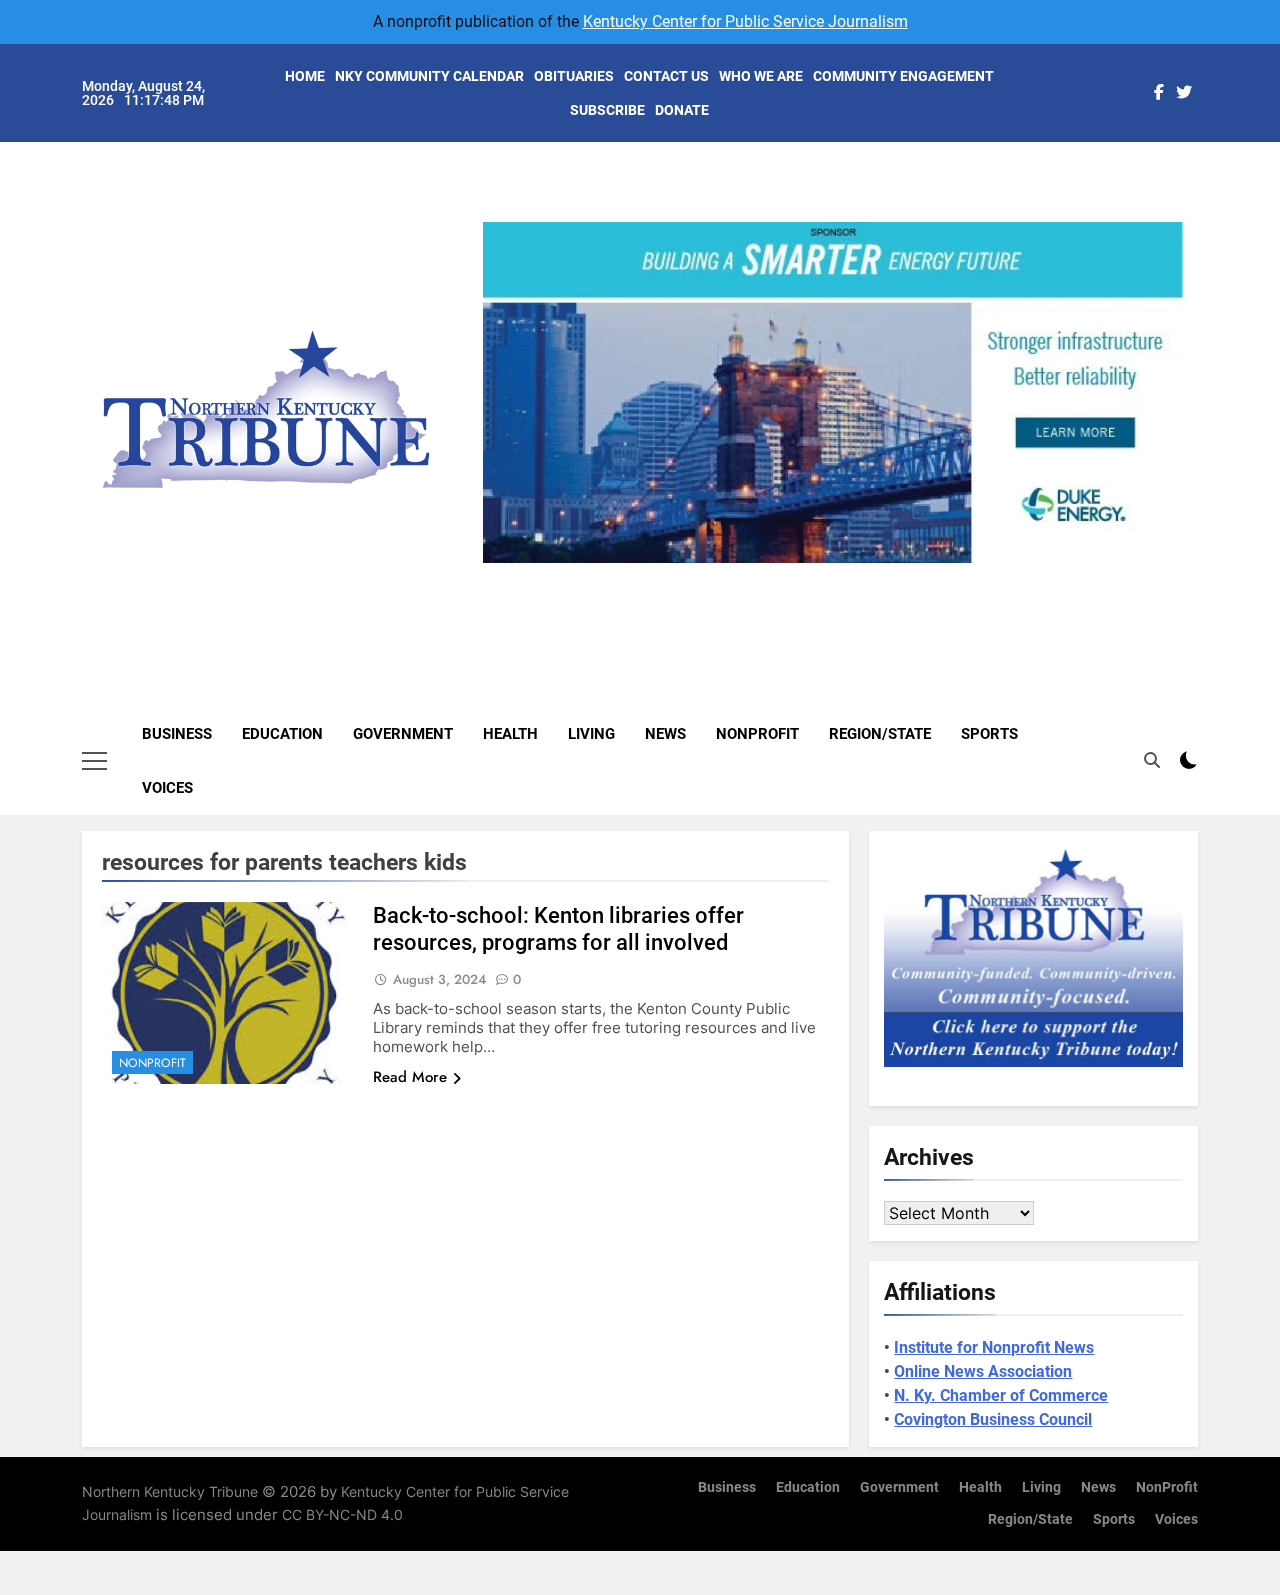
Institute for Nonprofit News (994, 1347)
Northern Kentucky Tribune (170, 1491)
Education (282, 734)
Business (177, 734)
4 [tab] (877, 574)
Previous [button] (506, 563)
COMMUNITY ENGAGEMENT (903, 76)
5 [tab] (914, 574)
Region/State (880, 734)
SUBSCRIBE (607, 110)
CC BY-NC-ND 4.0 (342, 1514)
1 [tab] (766, 574)
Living (591, 734)
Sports (989, 734)
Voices (167, 788)
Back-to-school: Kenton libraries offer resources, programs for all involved (558, 929)
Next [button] (1160, 563)
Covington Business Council (993, 1419)
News (665, 734)
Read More (410, 1077)
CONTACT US (666, 76)
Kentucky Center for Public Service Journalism (745, 21)
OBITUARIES (574, 76)
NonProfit (757, 734)
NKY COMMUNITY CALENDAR (429, 76)
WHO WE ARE (761, 76)
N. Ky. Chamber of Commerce (1001, 1395)
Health (510, 734)
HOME (305, 76)
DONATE (682, 110)
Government (403, 734)
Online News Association (983, 1371)
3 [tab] (840, 574)
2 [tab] (803, 574)
